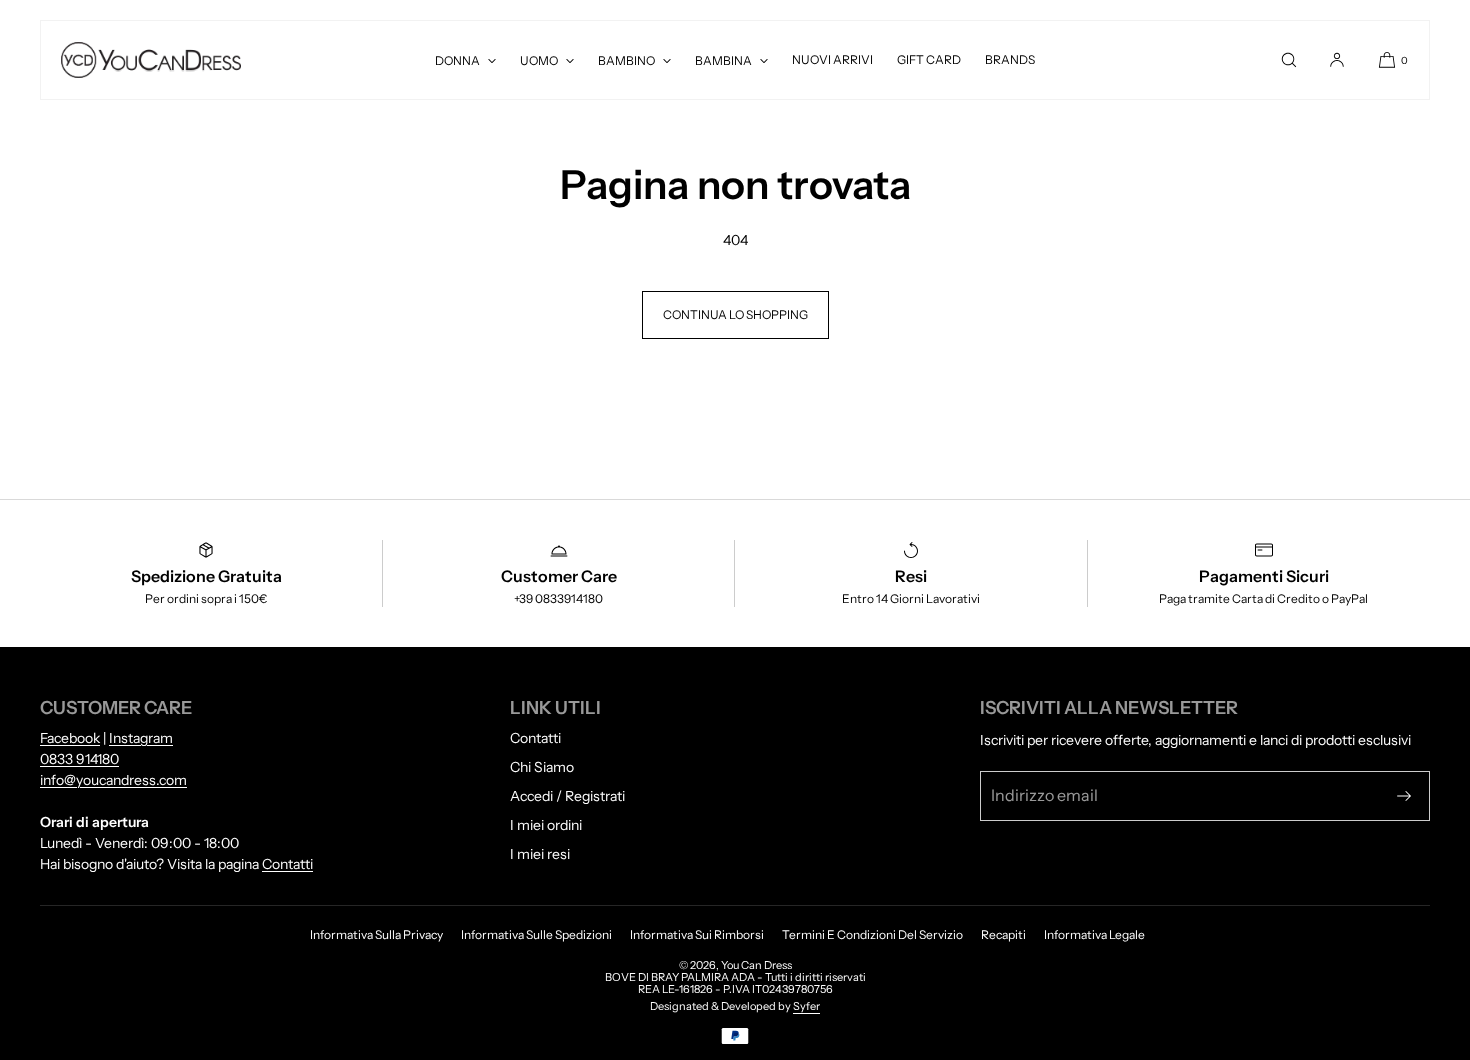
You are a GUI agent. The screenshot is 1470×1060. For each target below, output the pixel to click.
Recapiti (1003, 934)
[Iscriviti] (1404, 796)
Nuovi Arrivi (832, 59)
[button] (1289, 60)
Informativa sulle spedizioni (536, 934)
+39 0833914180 (558, 598)
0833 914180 (79, 759)
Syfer (806, 1006)
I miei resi (540, 854)
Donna (457, 60)
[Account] (1337, 60)
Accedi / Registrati (567, 796)
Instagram (141, 738)
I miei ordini (546, 825)
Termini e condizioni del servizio (872, 934)
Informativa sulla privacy (376, 934)
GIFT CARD (929, 59)
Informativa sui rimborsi (697, 934)
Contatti (287, 864)
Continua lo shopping (735, 314)
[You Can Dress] (151, 60)
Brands (1010, 59)
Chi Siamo (542, 767)
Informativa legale (1094, 934)
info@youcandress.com (113, 780)
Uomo (539, 60)
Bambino (626, 60)
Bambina (723, 60)
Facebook (70, 738)
